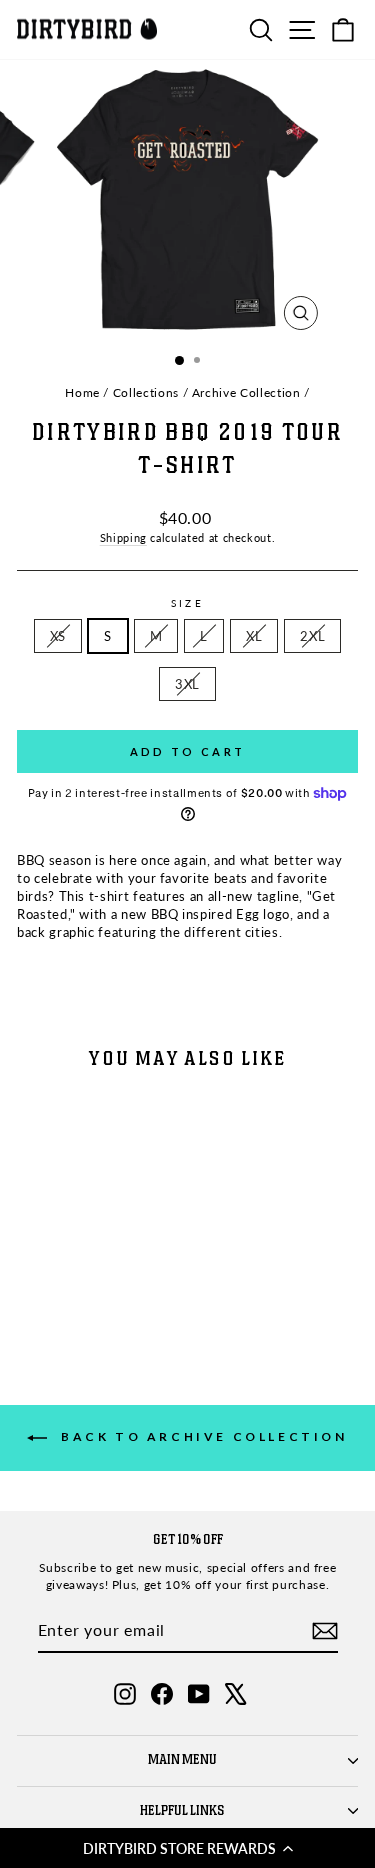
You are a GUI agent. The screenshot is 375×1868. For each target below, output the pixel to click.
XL (254, 636)
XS (58, 636)
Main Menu (182, 1760)
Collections (146, 392)
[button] (187, 1848)
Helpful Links (182, 1811)
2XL (312, 636)
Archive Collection (246, 392)
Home (82, 392)
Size (187, 603)
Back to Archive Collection (201, 1436)
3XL (187, 684)
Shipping (123, 537)
